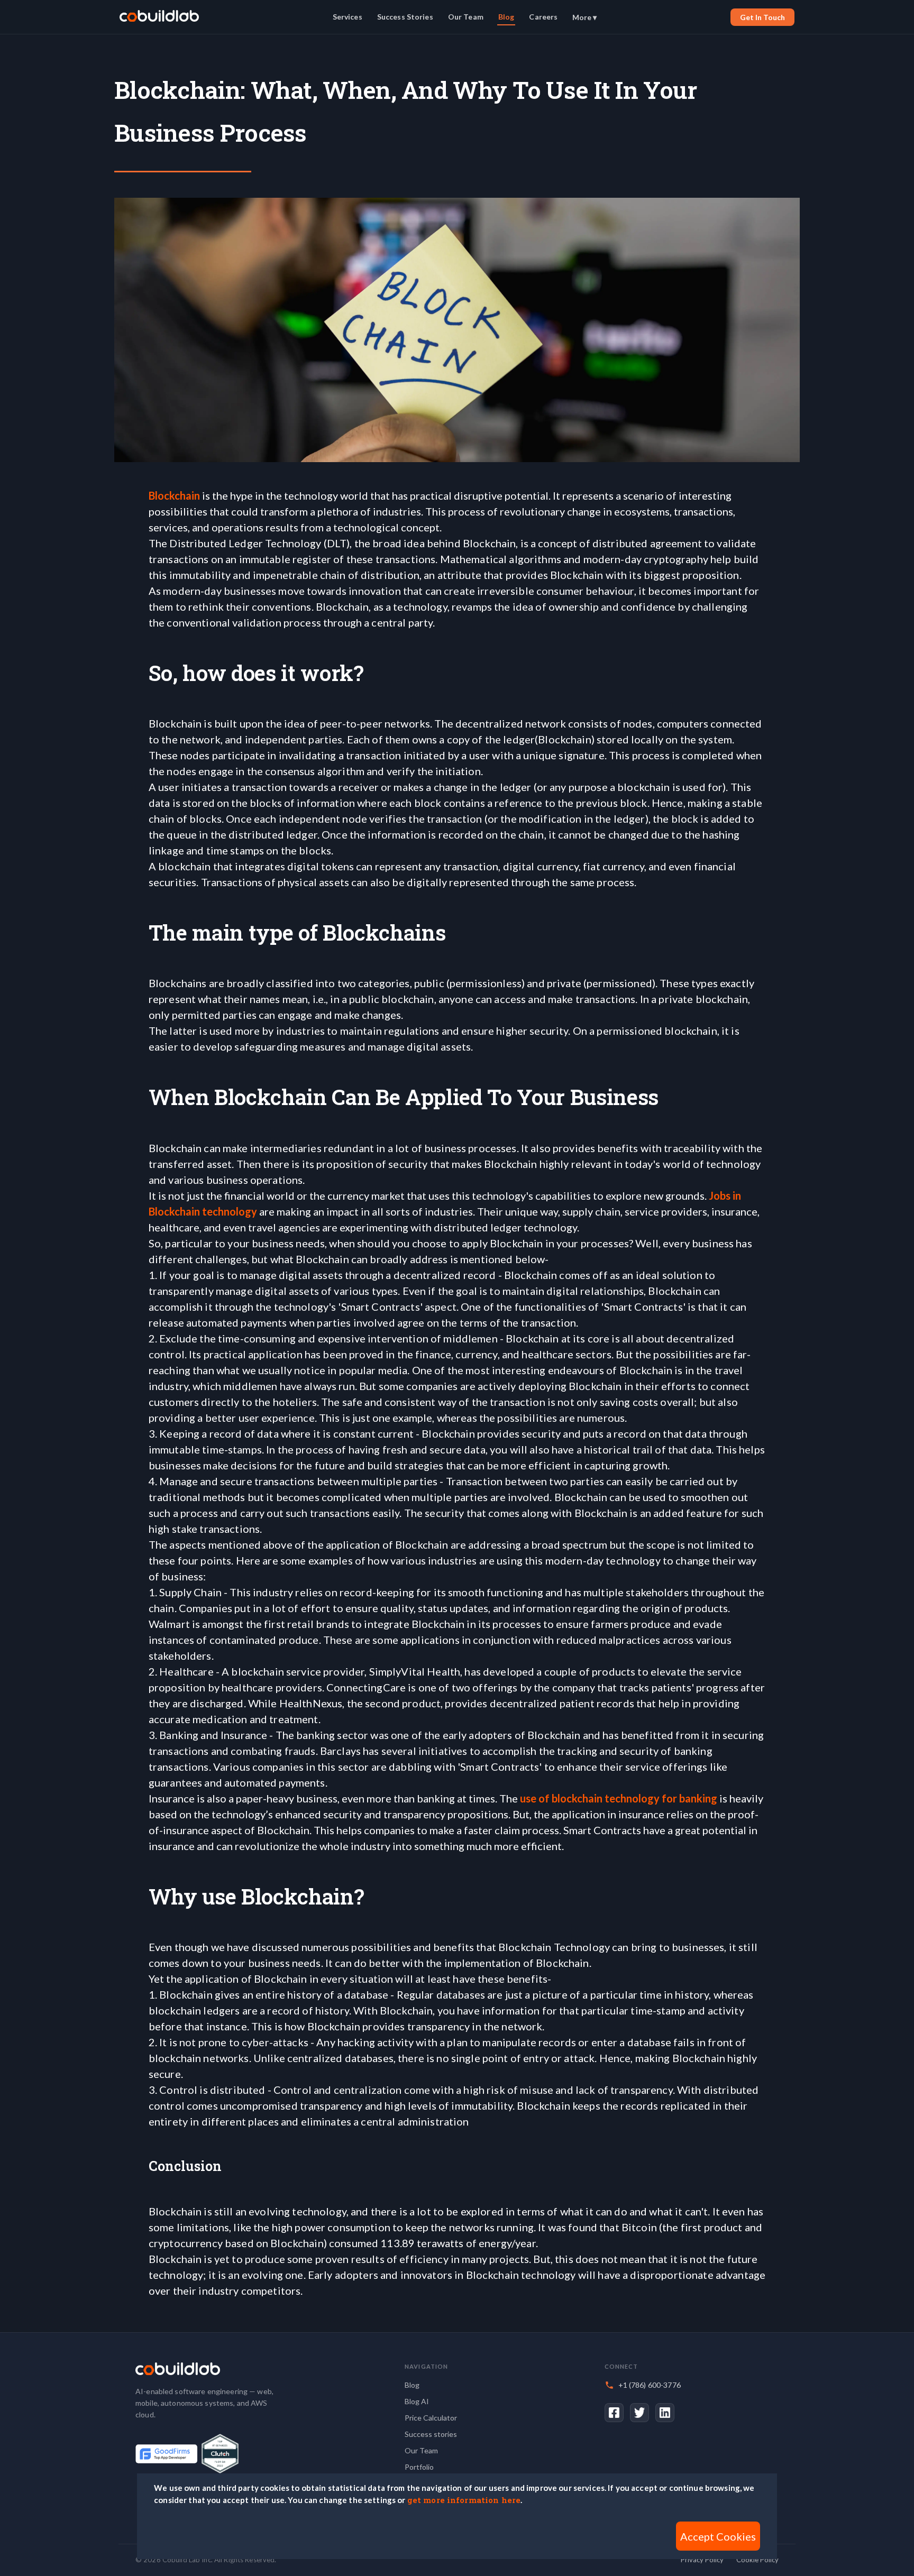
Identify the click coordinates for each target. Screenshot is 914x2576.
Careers (543, 17)
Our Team (466, 17)
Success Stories (405, 17)
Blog (506, 17)
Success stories (431, 2434)
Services (348, 17)
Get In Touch (762, 17)
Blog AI (417, 2401)
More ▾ (584, 17)
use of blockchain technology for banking (620, 1798)
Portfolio (419, 2467)
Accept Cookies (718, 2536)
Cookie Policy (757, 2560)
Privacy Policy (702, 2560)
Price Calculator (431, 2418)
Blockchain (175, 495)
